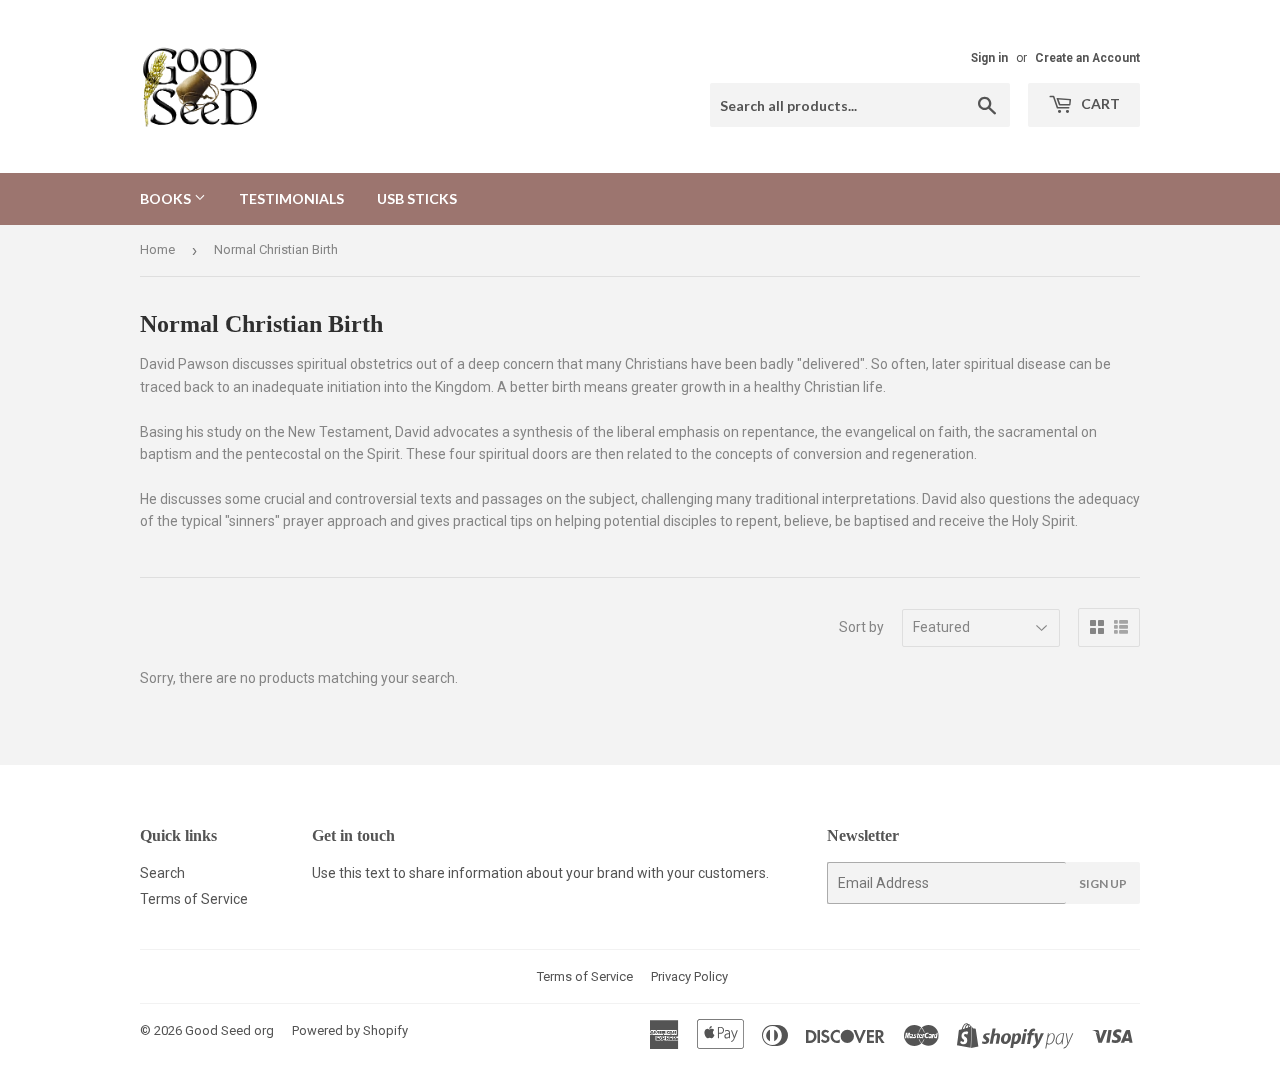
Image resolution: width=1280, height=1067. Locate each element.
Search (162, 873)
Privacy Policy (689, 976)
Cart (1099, 103)
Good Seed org (229, 1030)
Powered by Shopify (350, 1030)
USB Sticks (417, 198)
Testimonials (291, 198)
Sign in (989, 58)
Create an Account (1087, 58)
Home (157, 249)
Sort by (861, 627)
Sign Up (1103, 883)
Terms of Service (194, 899)
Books (167, 198)
